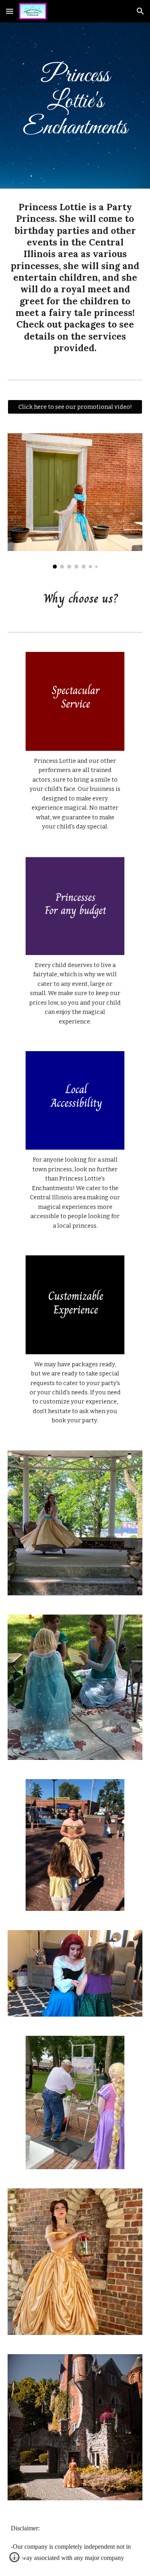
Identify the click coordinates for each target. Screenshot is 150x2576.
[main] (75, 106)
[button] (10, 11)
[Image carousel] (75, 501)
